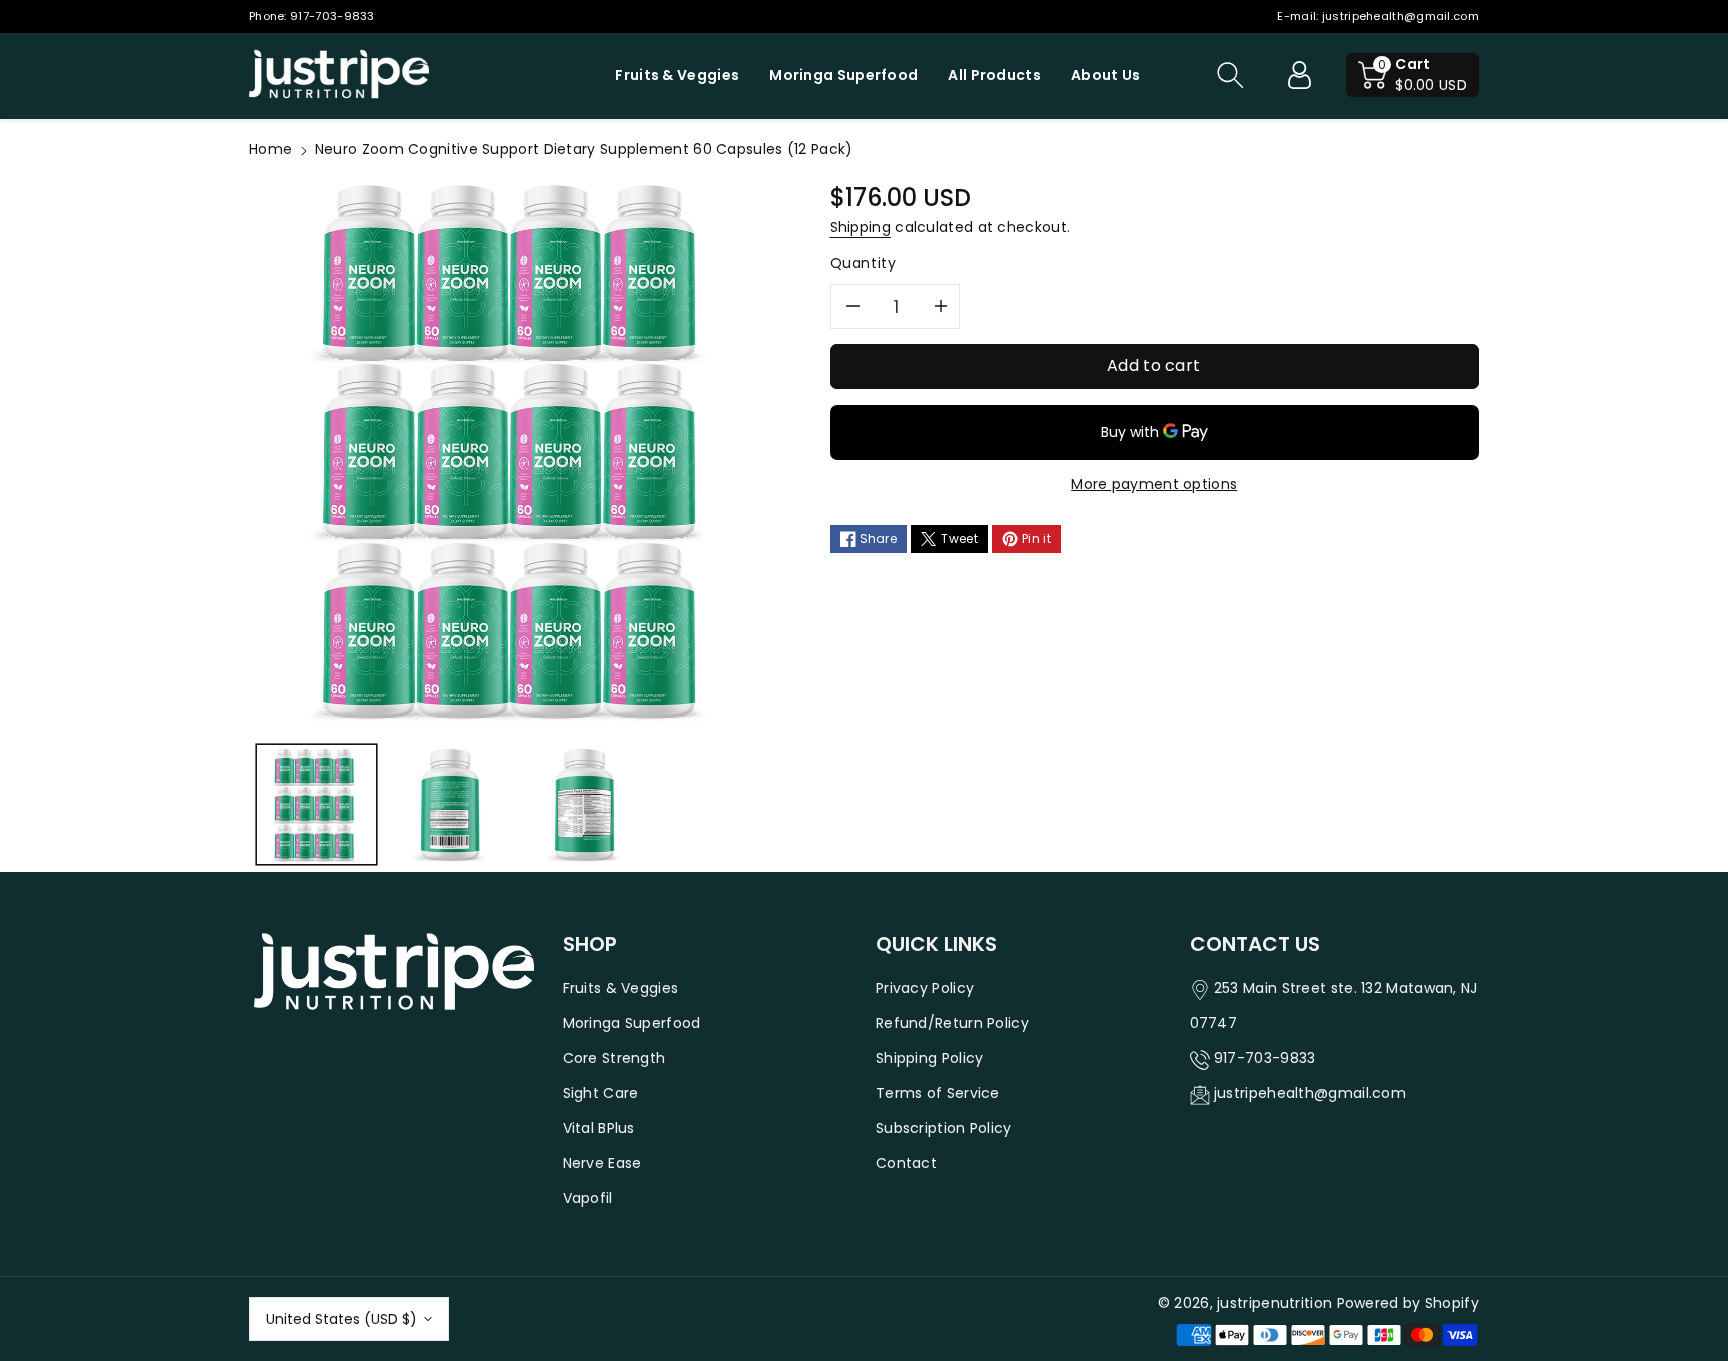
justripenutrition (1274, 1303)
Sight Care (601, 1093)
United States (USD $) (341, 1319)
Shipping (860, 227)
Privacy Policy (925, 988)
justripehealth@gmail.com (1400, 16)
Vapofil (588, 1198)
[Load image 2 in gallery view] (451, 805)
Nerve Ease (602, 1163)
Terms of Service (938, 1093)
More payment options (1154, 484)
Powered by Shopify (1408, 1303)
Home (270, 149)
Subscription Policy (944, 1128)
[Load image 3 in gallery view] (585, 805)
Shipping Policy (930, 1058)
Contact (906, 1163)
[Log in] (1299, 75)
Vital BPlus (599, 1128)
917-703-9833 (332, 16)
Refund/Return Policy (952, 1023)
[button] (1230, 75)
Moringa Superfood (632, 1023)
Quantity (863, 263)
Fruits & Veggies (621, 988)
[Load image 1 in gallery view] (316, 805)
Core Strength (614, 1058)
